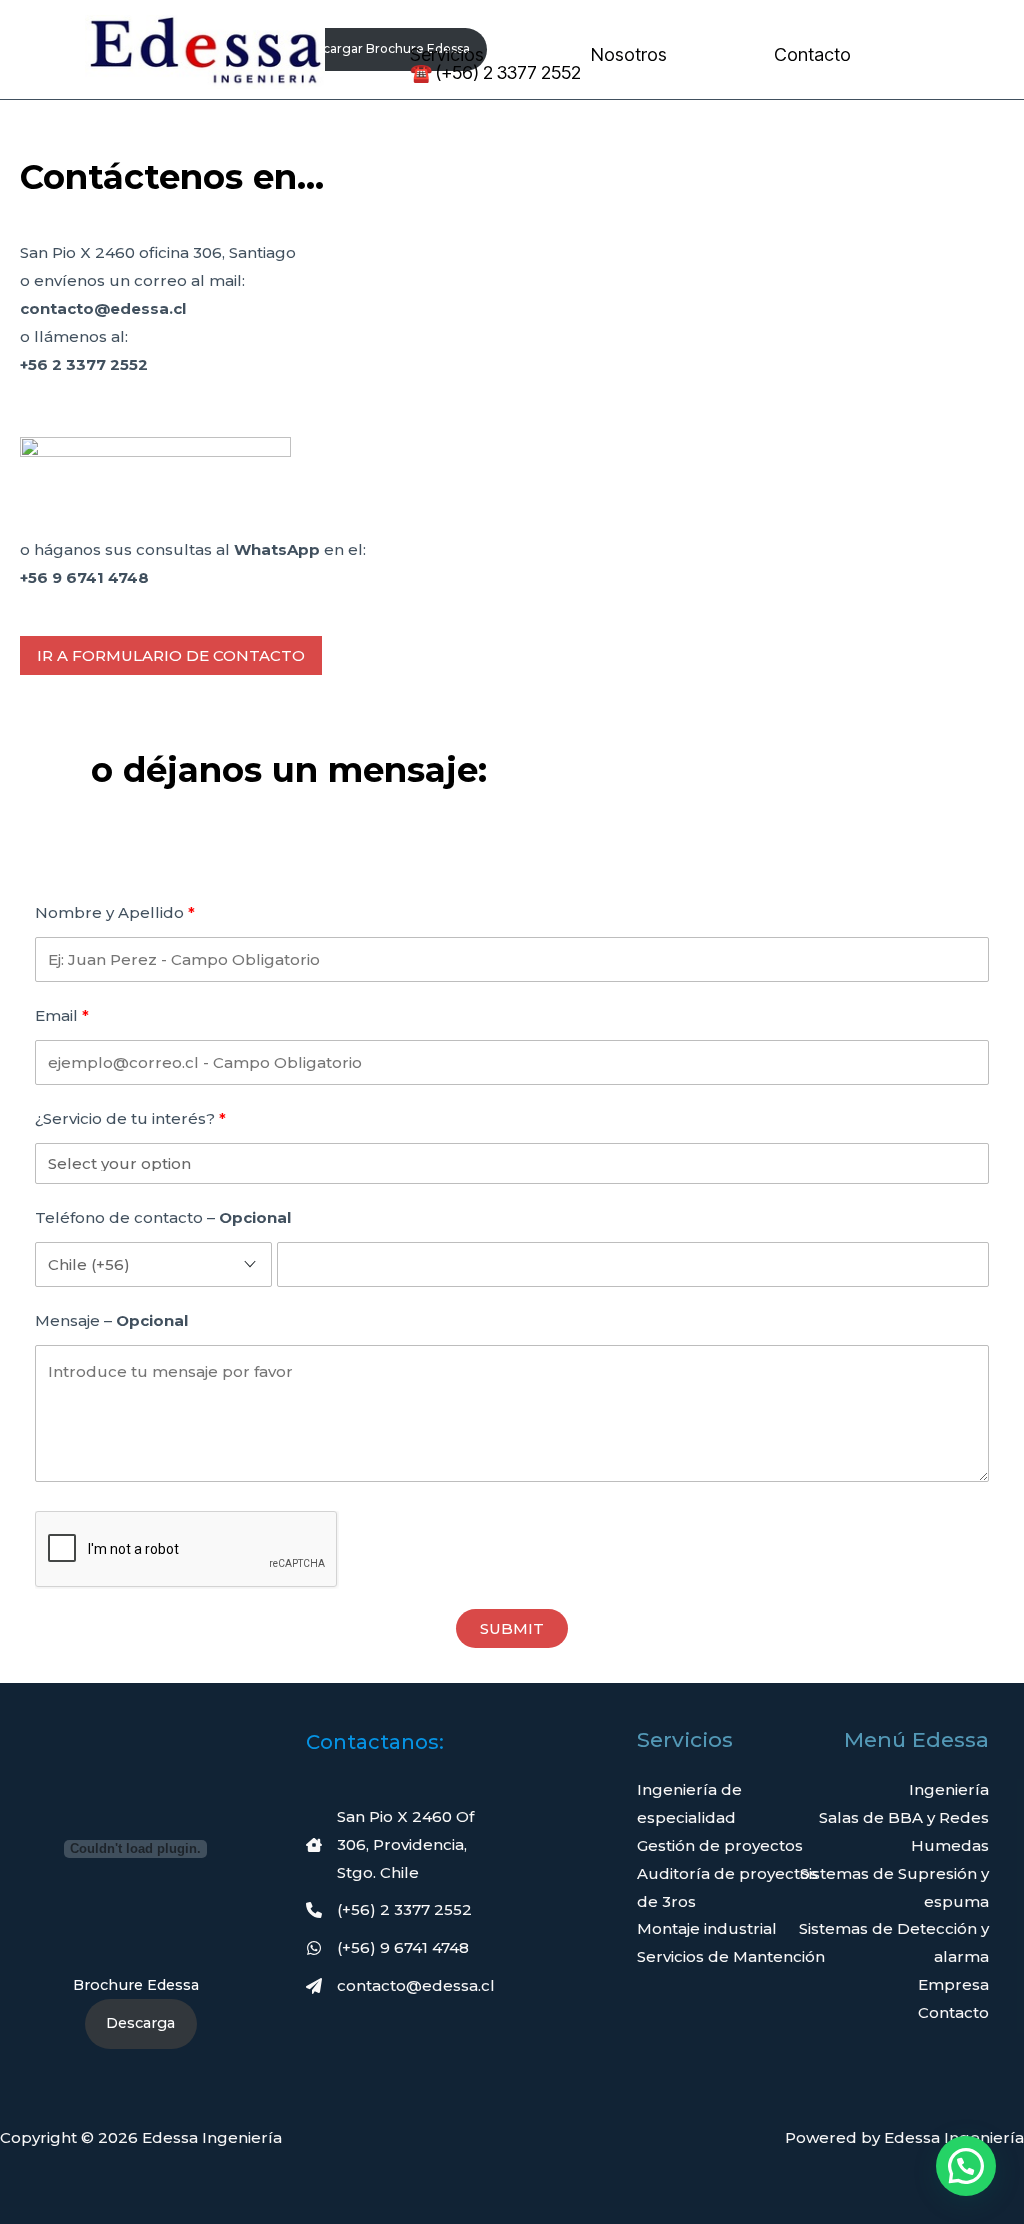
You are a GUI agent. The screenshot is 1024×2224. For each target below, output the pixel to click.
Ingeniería (949, 1789)
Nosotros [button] (629, 55)
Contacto (812, 55)
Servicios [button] (447, 55)
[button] (171, 655)
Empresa (953, 1984)
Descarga (140, 2023)
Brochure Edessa (136, 1985)
